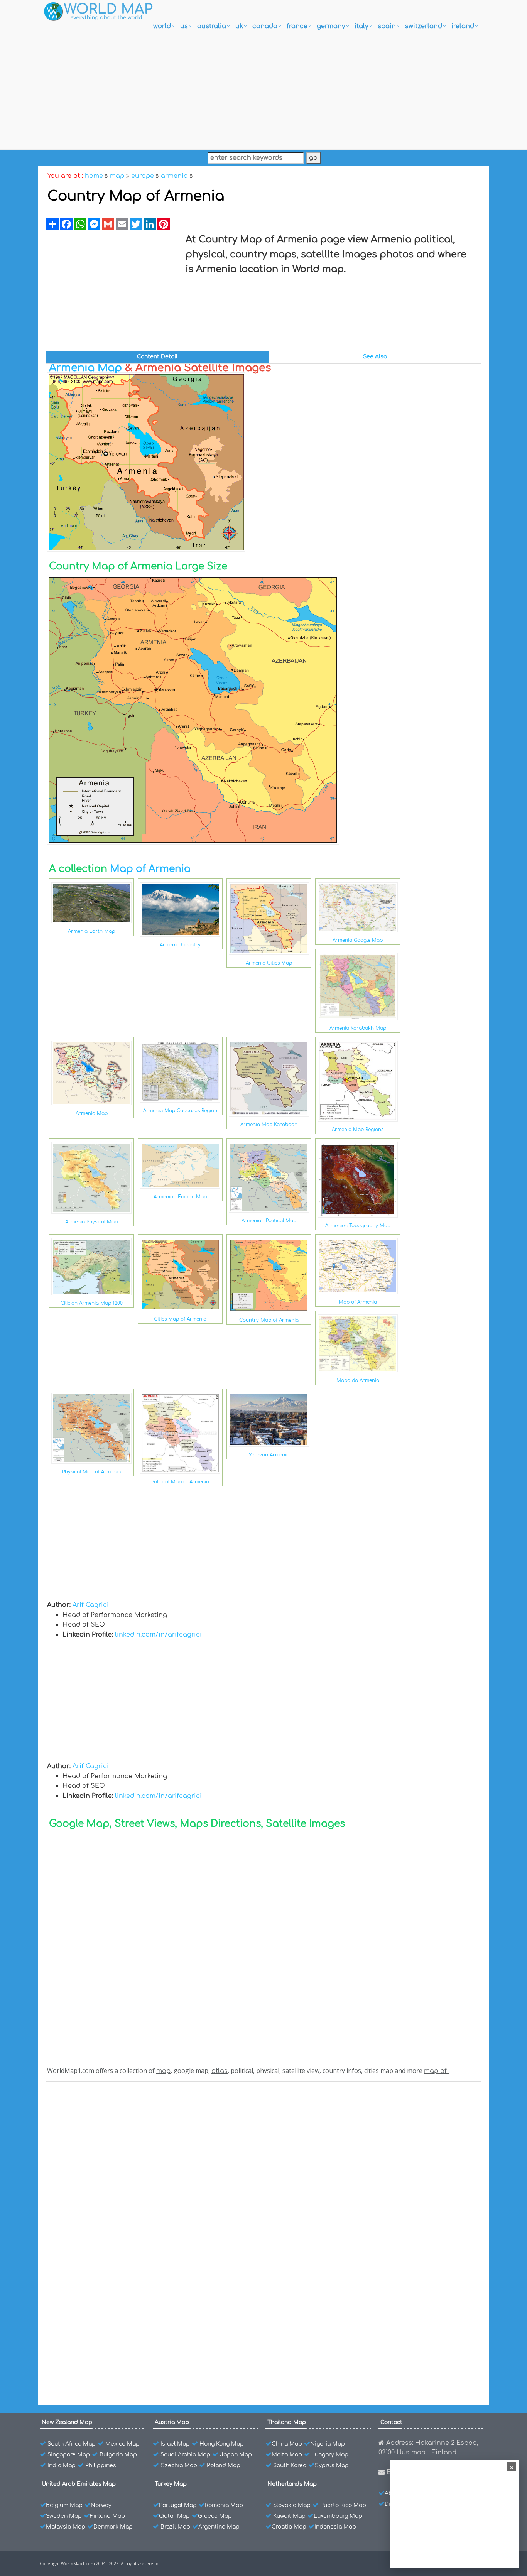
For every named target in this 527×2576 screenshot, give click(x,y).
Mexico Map (122, 2444)
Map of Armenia (150, 869)
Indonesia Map (335, 2527)
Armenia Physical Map (91, 1222)
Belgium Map (64, 2505)
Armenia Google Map (358, 940)
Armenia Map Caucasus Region (180, 1111)
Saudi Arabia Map (185, 2455)
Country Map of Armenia (269, 1320)
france (297, 26)
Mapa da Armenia (358, 1380)
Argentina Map (219, 2527)
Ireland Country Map (95, 2122)
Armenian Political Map (269, 1221)
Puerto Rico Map (343, 2505)
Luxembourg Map (338, 2516)
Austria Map (172, 2422)
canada (265, 26)
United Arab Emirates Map (79, 2484)
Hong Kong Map (222, 2444)
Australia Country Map (97, 2149)
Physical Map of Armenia (91, 1472)
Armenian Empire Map (180, 1197)
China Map (287, 2444)
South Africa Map (72, 2444)
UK (239, 26)
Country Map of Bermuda (101, 2312)
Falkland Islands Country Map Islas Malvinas (128, 2285)
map (117, 176)
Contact (391, 2422)
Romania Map (224, 2505)
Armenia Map (85, 368)
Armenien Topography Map (358, 1226)
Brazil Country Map (93, 2325)
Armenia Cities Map (269, 963)
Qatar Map (174, 2516)
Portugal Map (178, 2505)
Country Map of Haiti (95, 2231)
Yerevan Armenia (269, 1455)
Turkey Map (171, 2484)
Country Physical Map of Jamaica (112, 2190)
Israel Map (175, 2444)
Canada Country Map (96, 2163)
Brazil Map (175, 2527)
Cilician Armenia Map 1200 (92, 1303)
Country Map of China (96, 2298)
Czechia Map (179, 2465)
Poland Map (224, 2465)
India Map (62, 2465)
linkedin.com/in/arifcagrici (158, 1635)
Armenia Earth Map (91, 931)
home (94, 176)
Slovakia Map (292, 2505)
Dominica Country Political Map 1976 (116, 2258)
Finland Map (107, 2516)
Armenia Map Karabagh (269, 1125)
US (184, 26)
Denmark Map (113, 2527)
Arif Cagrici (91, 1605)
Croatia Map (289, 2527)
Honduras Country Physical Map (111, 2217)
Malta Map (287, 2455)
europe (143, 176)
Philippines (101, 2465)
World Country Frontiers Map (106, 2177)
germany (331, 26)
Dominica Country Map (98, 2271)
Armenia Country (180, 945)
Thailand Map (287, 2422)
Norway (101, 2505)
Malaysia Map (66, 2527)
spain (387, 26)
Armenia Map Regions (358, 1130)
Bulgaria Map (118, 2455)
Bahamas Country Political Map (110, 2366)
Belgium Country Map (96, 2352)
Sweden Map (64, 2516)
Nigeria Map (328, 2444)
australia (212, 26)
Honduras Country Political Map (110, 2204)
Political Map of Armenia (180, 1482)
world (162, 26)
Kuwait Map (289, 2516)
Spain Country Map (93, 2136)
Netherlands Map (292, 2484)
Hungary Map (329, 2455)
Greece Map (215, 2516)
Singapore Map (69, 2455)
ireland (463, 26)
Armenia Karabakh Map (358, 1028)
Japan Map (236, 2455)
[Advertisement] (263, 91)
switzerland (424, 26)
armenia (174, 176)
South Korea (290, 2465)
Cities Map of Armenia (180, 1319)
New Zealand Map (67, 2422)
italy (361, 26)
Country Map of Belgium (100, 2339)
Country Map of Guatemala (104, 2244)
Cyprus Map (332, 2465)
